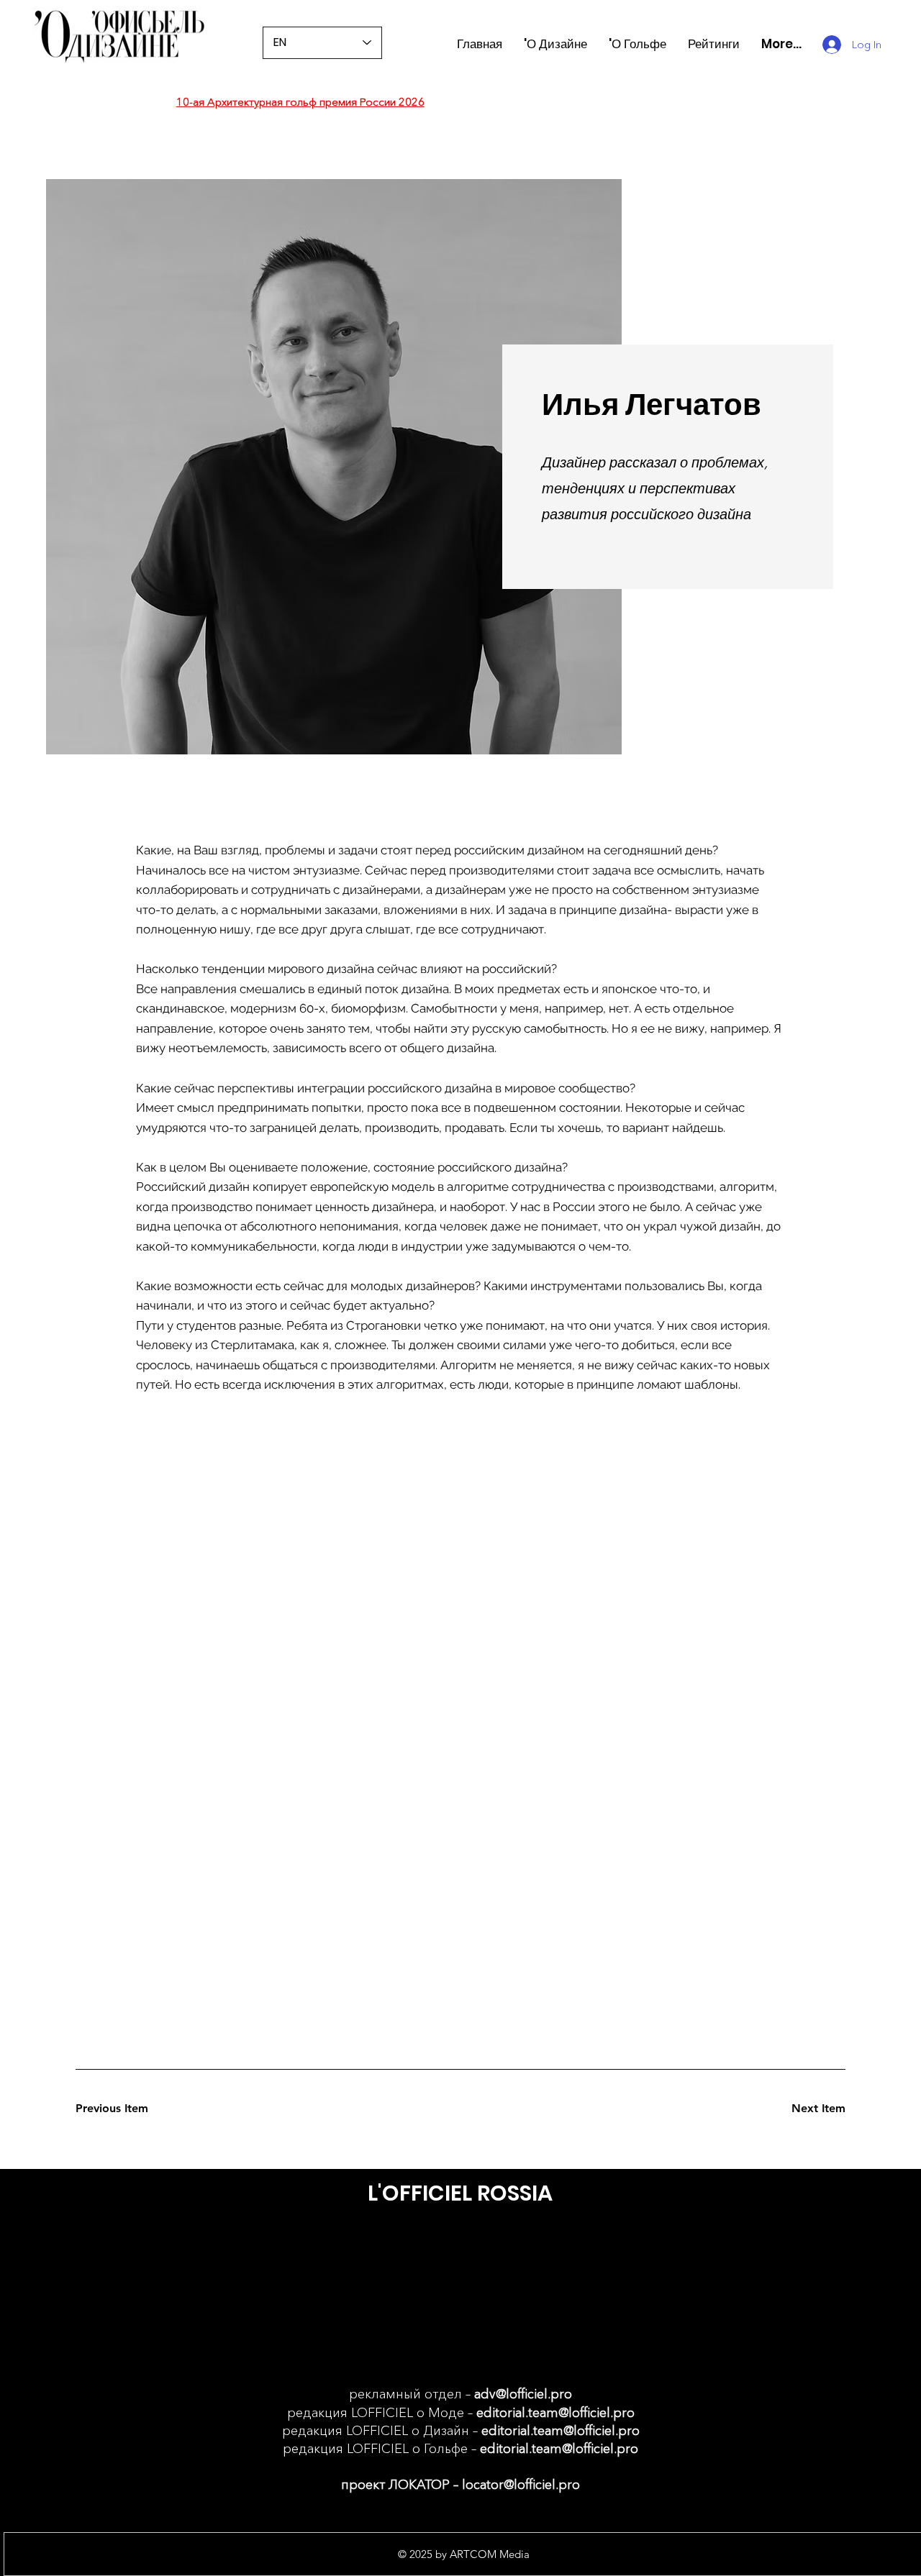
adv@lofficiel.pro (523, 2394)
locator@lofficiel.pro (521, 2485)
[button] (714, 44)
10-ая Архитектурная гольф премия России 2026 (300, 102)
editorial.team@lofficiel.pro (555, 2413)
